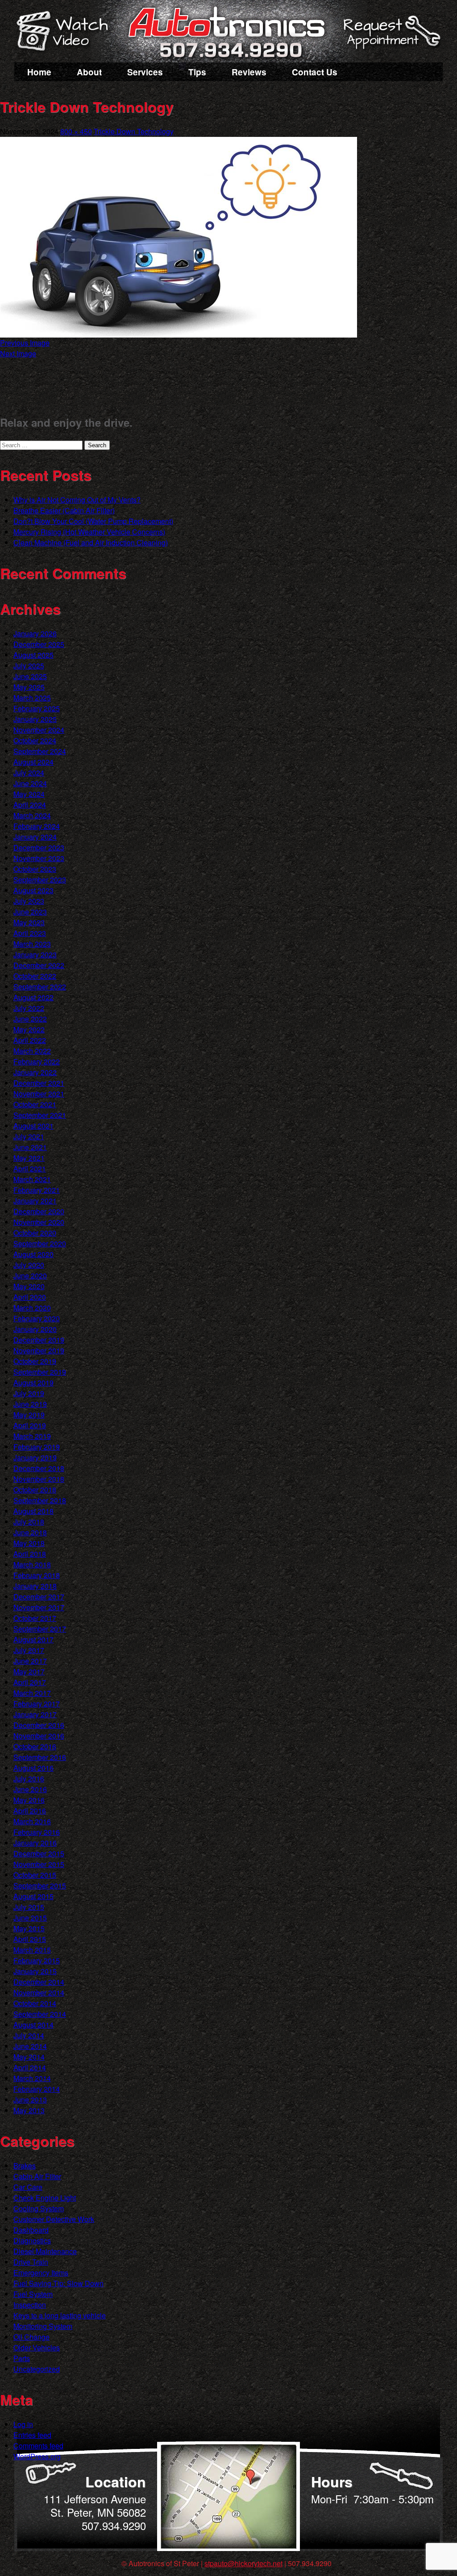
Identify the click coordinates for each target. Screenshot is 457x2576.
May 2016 (29, 1800)
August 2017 (33, 1639)
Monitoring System (43, 2326)
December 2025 (39, 644)
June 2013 (30, 2100)
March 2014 (32, 2078)
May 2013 (29, 2110)
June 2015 (30, 1918)
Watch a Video (66, 33)
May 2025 (29, 687)
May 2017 (29, 1671)
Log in (23, 2424)
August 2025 (33, 655)
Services (145, 72)
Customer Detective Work (54, 2219)
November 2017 (39, 1607)
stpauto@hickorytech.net (243, 2563)
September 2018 (40, 1500)
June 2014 (30, 2046)
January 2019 (35, 1457)
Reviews (249, 72)
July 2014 (29, 2035)
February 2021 (37, 1190)
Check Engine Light (45, 2198)
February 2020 (37, 1318)
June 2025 (30, 676)
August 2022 (33, 997)
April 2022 (30, 1040)
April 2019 (30, 1425)
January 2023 (35, 954)
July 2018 (29, 1522)
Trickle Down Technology (134, 131)
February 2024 (37, 826)
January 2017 (35, 1714)
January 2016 (35, 1843)
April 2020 (30, 1297)
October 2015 (35, 1875)
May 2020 (29, 1286)
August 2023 (33, 890)
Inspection (30, 2305)
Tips (197, 72)
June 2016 (30, 1789)
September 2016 (40, 1757)
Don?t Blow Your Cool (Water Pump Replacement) (93, 521)
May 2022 (29, 1029)
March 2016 (32, 1821)
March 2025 (32, 698)
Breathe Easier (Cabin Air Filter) (64, 510)
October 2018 (35, 1490)
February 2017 (37, 1704)
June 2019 (30, 1404)
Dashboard (31, 2230)
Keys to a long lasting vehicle (60, 2315)
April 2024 (30, 805)
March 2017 (32, 1693)
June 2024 (30, 783)
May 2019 (29, 1415)
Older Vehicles (37, 2347)
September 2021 (40, 1115)
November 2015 (39, 1864)
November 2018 (39, 1479)
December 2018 (39, 1468)
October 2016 (35, 1746)
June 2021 (30, 1147)
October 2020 (35, 1233)
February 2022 (37, 1061)
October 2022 (35, 976)
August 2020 (33, 1254)
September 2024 (40, 751)
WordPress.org (37, 2456)
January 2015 (35, 1971)
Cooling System (39, 2208)
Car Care (28, 2187)
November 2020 (39, 1222)
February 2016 (37, 1832)
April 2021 (30, 1168)
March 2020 (32, 1308)
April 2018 (30, 1554)
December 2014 (39, 1982)
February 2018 (37, 1575)
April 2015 (30, 1939)
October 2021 (35, 1104)
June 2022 (30, 1019)
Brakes (25, 2166)
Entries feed (32, 2435)
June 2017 (30, 1661)
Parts (22, 2358)
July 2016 (29, 1778)
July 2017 (29, 1650)
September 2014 (40, 2014)
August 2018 (33, 1511)
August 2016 (33, 1768)
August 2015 (33, 1896)
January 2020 (35, 1329)
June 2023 (30, 912)
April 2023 (30, 933)
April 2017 (30, 1682)
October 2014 (35, 2003)
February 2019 (37, 1447)
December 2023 (39, 847)
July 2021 (29, 1136)
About (89, 72)
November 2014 (39, 1993)
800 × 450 (76, 131)
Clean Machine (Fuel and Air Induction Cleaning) (91, 542)
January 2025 (35, 719)
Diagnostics (32, 2240)
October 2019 (35, 1361)
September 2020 (40, 1243)
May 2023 (29, 922)
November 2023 (39, 858)
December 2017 (39, 1597)
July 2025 (29, 666)
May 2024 (29, 794)
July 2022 (29, 1008)
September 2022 (40, 987)
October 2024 (35, 740)
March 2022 (32, 1051)
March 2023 (32, 944)
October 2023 (35, 869)
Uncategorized (37, 2369)
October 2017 (35, 1618)
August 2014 (33, 2025)
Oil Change (31, 2337)
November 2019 (39, 1350)
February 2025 (37, 708)
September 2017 (40, 1629)
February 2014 (37, 2089)
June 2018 (30, 1532)
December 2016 (39, 1725)
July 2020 (29, 1265)
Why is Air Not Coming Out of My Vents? (77, 500)
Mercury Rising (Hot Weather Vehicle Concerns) (89, 532)
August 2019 (33, 1383)
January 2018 (35, 1586)
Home (39, 72)
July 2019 (29, 1393)
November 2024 (39, 730)
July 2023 (29, 901)
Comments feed (38, 2446)
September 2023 (40, 880)
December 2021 (39, 1083)
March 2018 (32, 1564)
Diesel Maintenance (45, 2251)
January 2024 (35, 837)
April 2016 (30, 1811)
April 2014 (30, 2067)
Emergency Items (41, 2273)
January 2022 (35, 1072)
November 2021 (39, 1094)
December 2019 (39, 1340)
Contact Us (315, 72)
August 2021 (33, 1126)
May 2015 (29, 1928)
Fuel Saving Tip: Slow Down (58, 2283)
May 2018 (29, 1543)
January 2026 (35, 633)
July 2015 (29, 1907)
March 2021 (32, 1179)
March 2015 (32, 1950)
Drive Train (31, 2262)
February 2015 (37, 1960)
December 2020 (39, 1211)
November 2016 (39, 1736)
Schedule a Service (391, 37)
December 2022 (39, 965)
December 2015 (39, 1853)
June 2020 (30, 1276)
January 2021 (35, 1201)
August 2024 (33, 762)
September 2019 (40, 1372)
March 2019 (32, 1436)
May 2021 (29, 1158)
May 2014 (29, 2057)
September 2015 (40, 1886)
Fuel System (33, 2294)
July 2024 (29, 773)
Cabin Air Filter (37, 2176)
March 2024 (32, 815)
